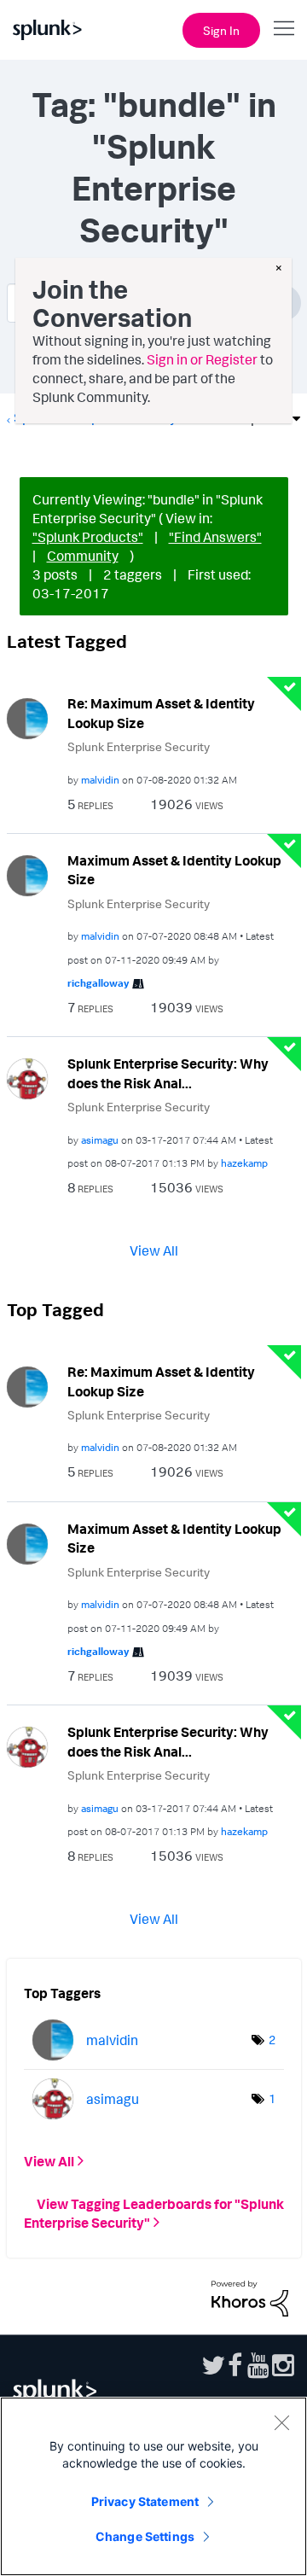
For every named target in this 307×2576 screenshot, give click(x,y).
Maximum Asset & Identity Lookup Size (174, 870)
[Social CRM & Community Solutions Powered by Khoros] (250, 2297)
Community (83, 556)
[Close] (281, 2422)
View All (154, 1250)
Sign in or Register (202, 359)
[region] (153, 2486)
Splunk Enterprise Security (139, 746)
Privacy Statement (145, 2501)
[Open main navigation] (284, 28)
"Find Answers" (215, 537)
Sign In (221, 30)
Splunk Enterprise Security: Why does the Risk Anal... (168, 1073)
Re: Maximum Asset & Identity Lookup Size (161, 713)
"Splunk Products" (88, 537)
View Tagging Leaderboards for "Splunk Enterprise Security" (154, 2213)
